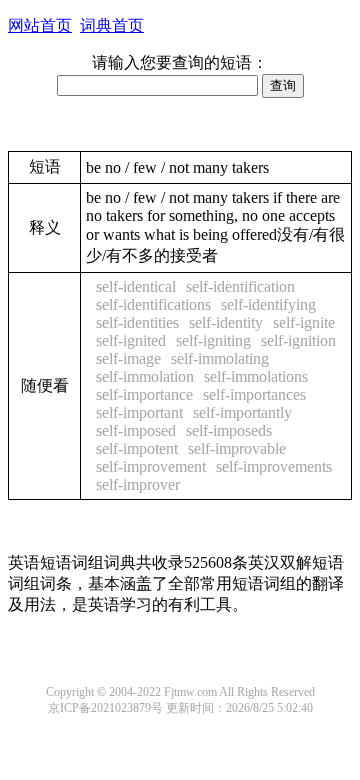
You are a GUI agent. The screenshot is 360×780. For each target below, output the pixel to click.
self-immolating (220, 358)
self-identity (226, 322)
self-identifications (153, 304)
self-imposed (136, 430)
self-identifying (268, 304)
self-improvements (274, 466)
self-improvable (237, 448)
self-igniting (213, 340)
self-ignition (298, 340)
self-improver (138, 484)
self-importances (254, 394)
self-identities (137, 322)
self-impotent (137, 448)
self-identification (240, 286)
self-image (128, 358)
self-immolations (256, 376)
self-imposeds (229, 430)
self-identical (136, 286)
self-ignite (304, 322)
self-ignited (131, 340)
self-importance (144, 394)
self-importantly (242, 412)
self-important (139, 412)
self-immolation (145, 376)
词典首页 (112, 25)
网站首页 (40, 25)
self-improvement (151, 466)
